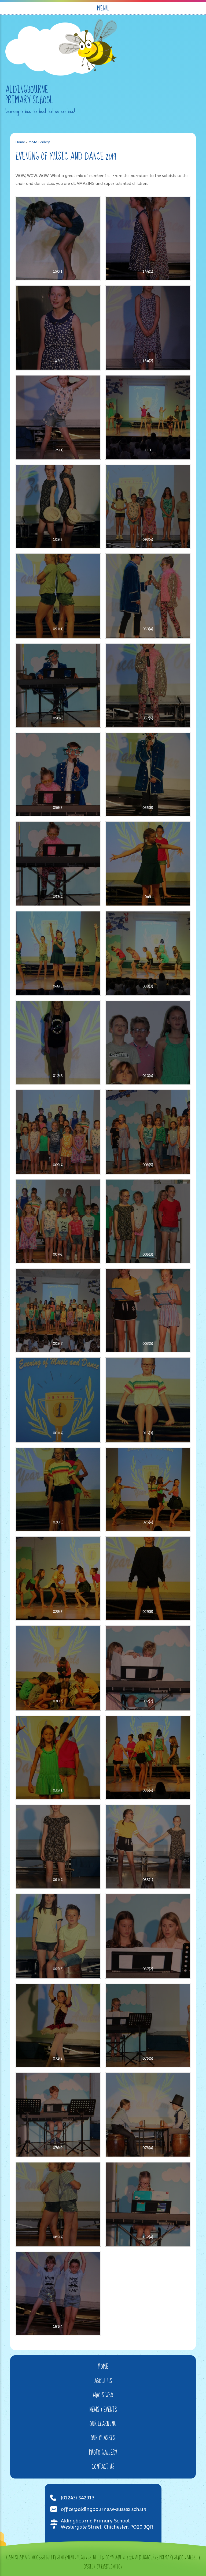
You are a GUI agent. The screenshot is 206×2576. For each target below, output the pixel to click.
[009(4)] (58, 1132)
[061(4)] (58, 1847)
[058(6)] (58, 685)
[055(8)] (148, 775)
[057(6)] (148, 685)
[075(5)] (148, 2026)
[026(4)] (148, 1489)
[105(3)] (58, 506)
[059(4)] (148, 596)
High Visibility (90, 2558)
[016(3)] (148, 1400)
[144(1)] (148, 239)
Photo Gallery (39, 142)
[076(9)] (58, 2115)
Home (20, 142)
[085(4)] (58, 2204)
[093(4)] (148, 506)
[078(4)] (148, 2115)
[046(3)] (58, 953)
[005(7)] (58, 1311)
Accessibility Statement (53, 2558)
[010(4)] (148, 1043)
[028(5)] (58, 1579)
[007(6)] (58, 1221)
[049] (148, 864)
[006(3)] (148, 1221)
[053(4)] (58, 864)
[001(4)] (58, 1400)
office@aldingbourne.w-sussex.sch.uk (103, 2509)
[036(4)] (148, 1758)
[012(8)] (58, 1043)
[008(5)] (148, 1132)
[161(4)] (58, 2293)
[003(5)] (148, 1311)
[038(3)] (148, 953)
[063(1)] (148, 1847)
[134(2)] (148, 328)
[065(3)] (58, 1936)
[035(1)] (58, 1758)
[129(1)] (58, 417)
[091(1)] (58, 596)
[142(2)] (58, 328)
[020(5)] (58, 1489)
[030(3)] (58, 1668)
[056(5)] (58, 775)
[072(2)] (58, 2026)
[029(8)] (148, 1579)
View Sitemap (17, 2558)
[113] (148, 417)
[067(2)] (148, 1936)
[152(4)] (148, 2204)
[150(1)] (58, 239)
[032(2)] (148, 1668)
